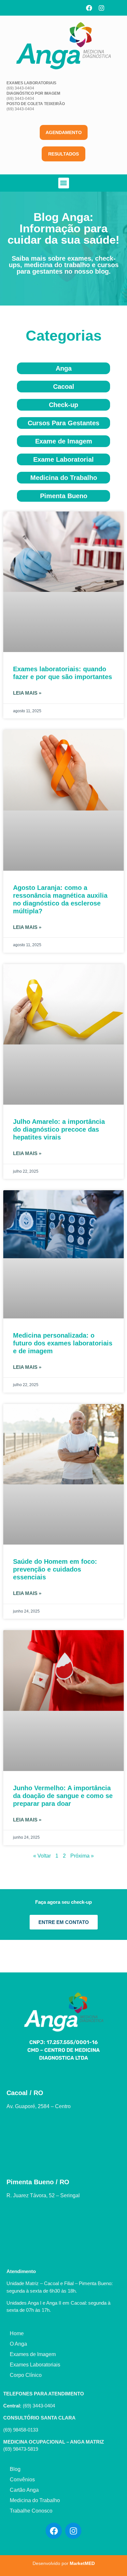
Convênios (22, 2480)
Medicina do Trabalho (64, 478)
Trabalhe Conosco (31, 2511)
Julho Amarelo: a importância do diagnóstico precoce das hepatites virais (59, 1129)
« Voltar (42, 1856)
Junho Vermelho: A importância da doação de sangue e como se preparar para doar (63, 1796)
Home (17, 2333)
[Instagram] (102, 8)
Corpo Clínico (26, 2375)
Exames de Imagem (33, 2354)
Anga (64, 368)
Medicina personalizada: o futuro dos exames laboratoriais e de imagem (63, 1343)
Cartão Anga (24, 2490)
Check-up (63, 405)
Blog (15, 2469)
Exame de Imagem (64, 441)
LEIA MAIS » (27, 693)
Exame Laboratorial (63, 459)
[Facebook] (89, 8)
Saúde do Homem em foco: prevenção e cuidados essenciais (55, 1569)
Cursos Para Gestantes (63, 423)
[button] (64, 183)
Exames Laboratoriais (35, 2365)
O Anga (18, 2344)
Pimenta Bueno (64, 496)
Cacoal (64, 387)
